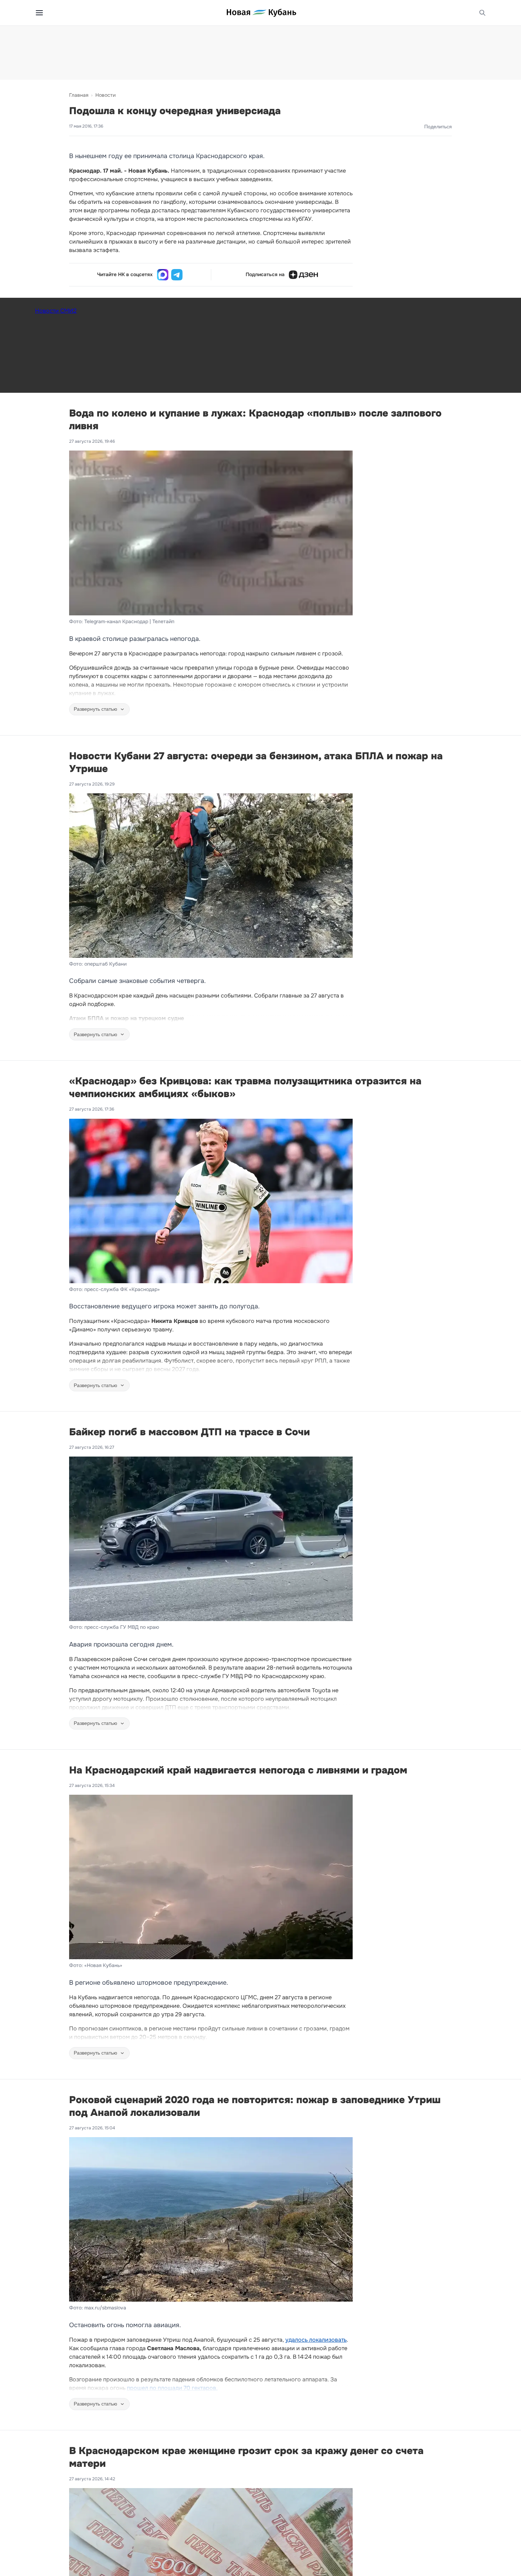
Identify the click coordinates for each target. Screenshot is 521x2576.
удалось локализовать (316, 2340)
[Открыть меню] (39, 13)
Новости (105, 95)
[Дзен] (303, 275)
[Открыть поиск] (482, 13)
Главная (79, 95)
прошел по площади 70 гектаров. (172, 2388)
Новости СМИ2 (56, 311)
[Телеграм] (177, 275)
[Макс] (163, 275)
